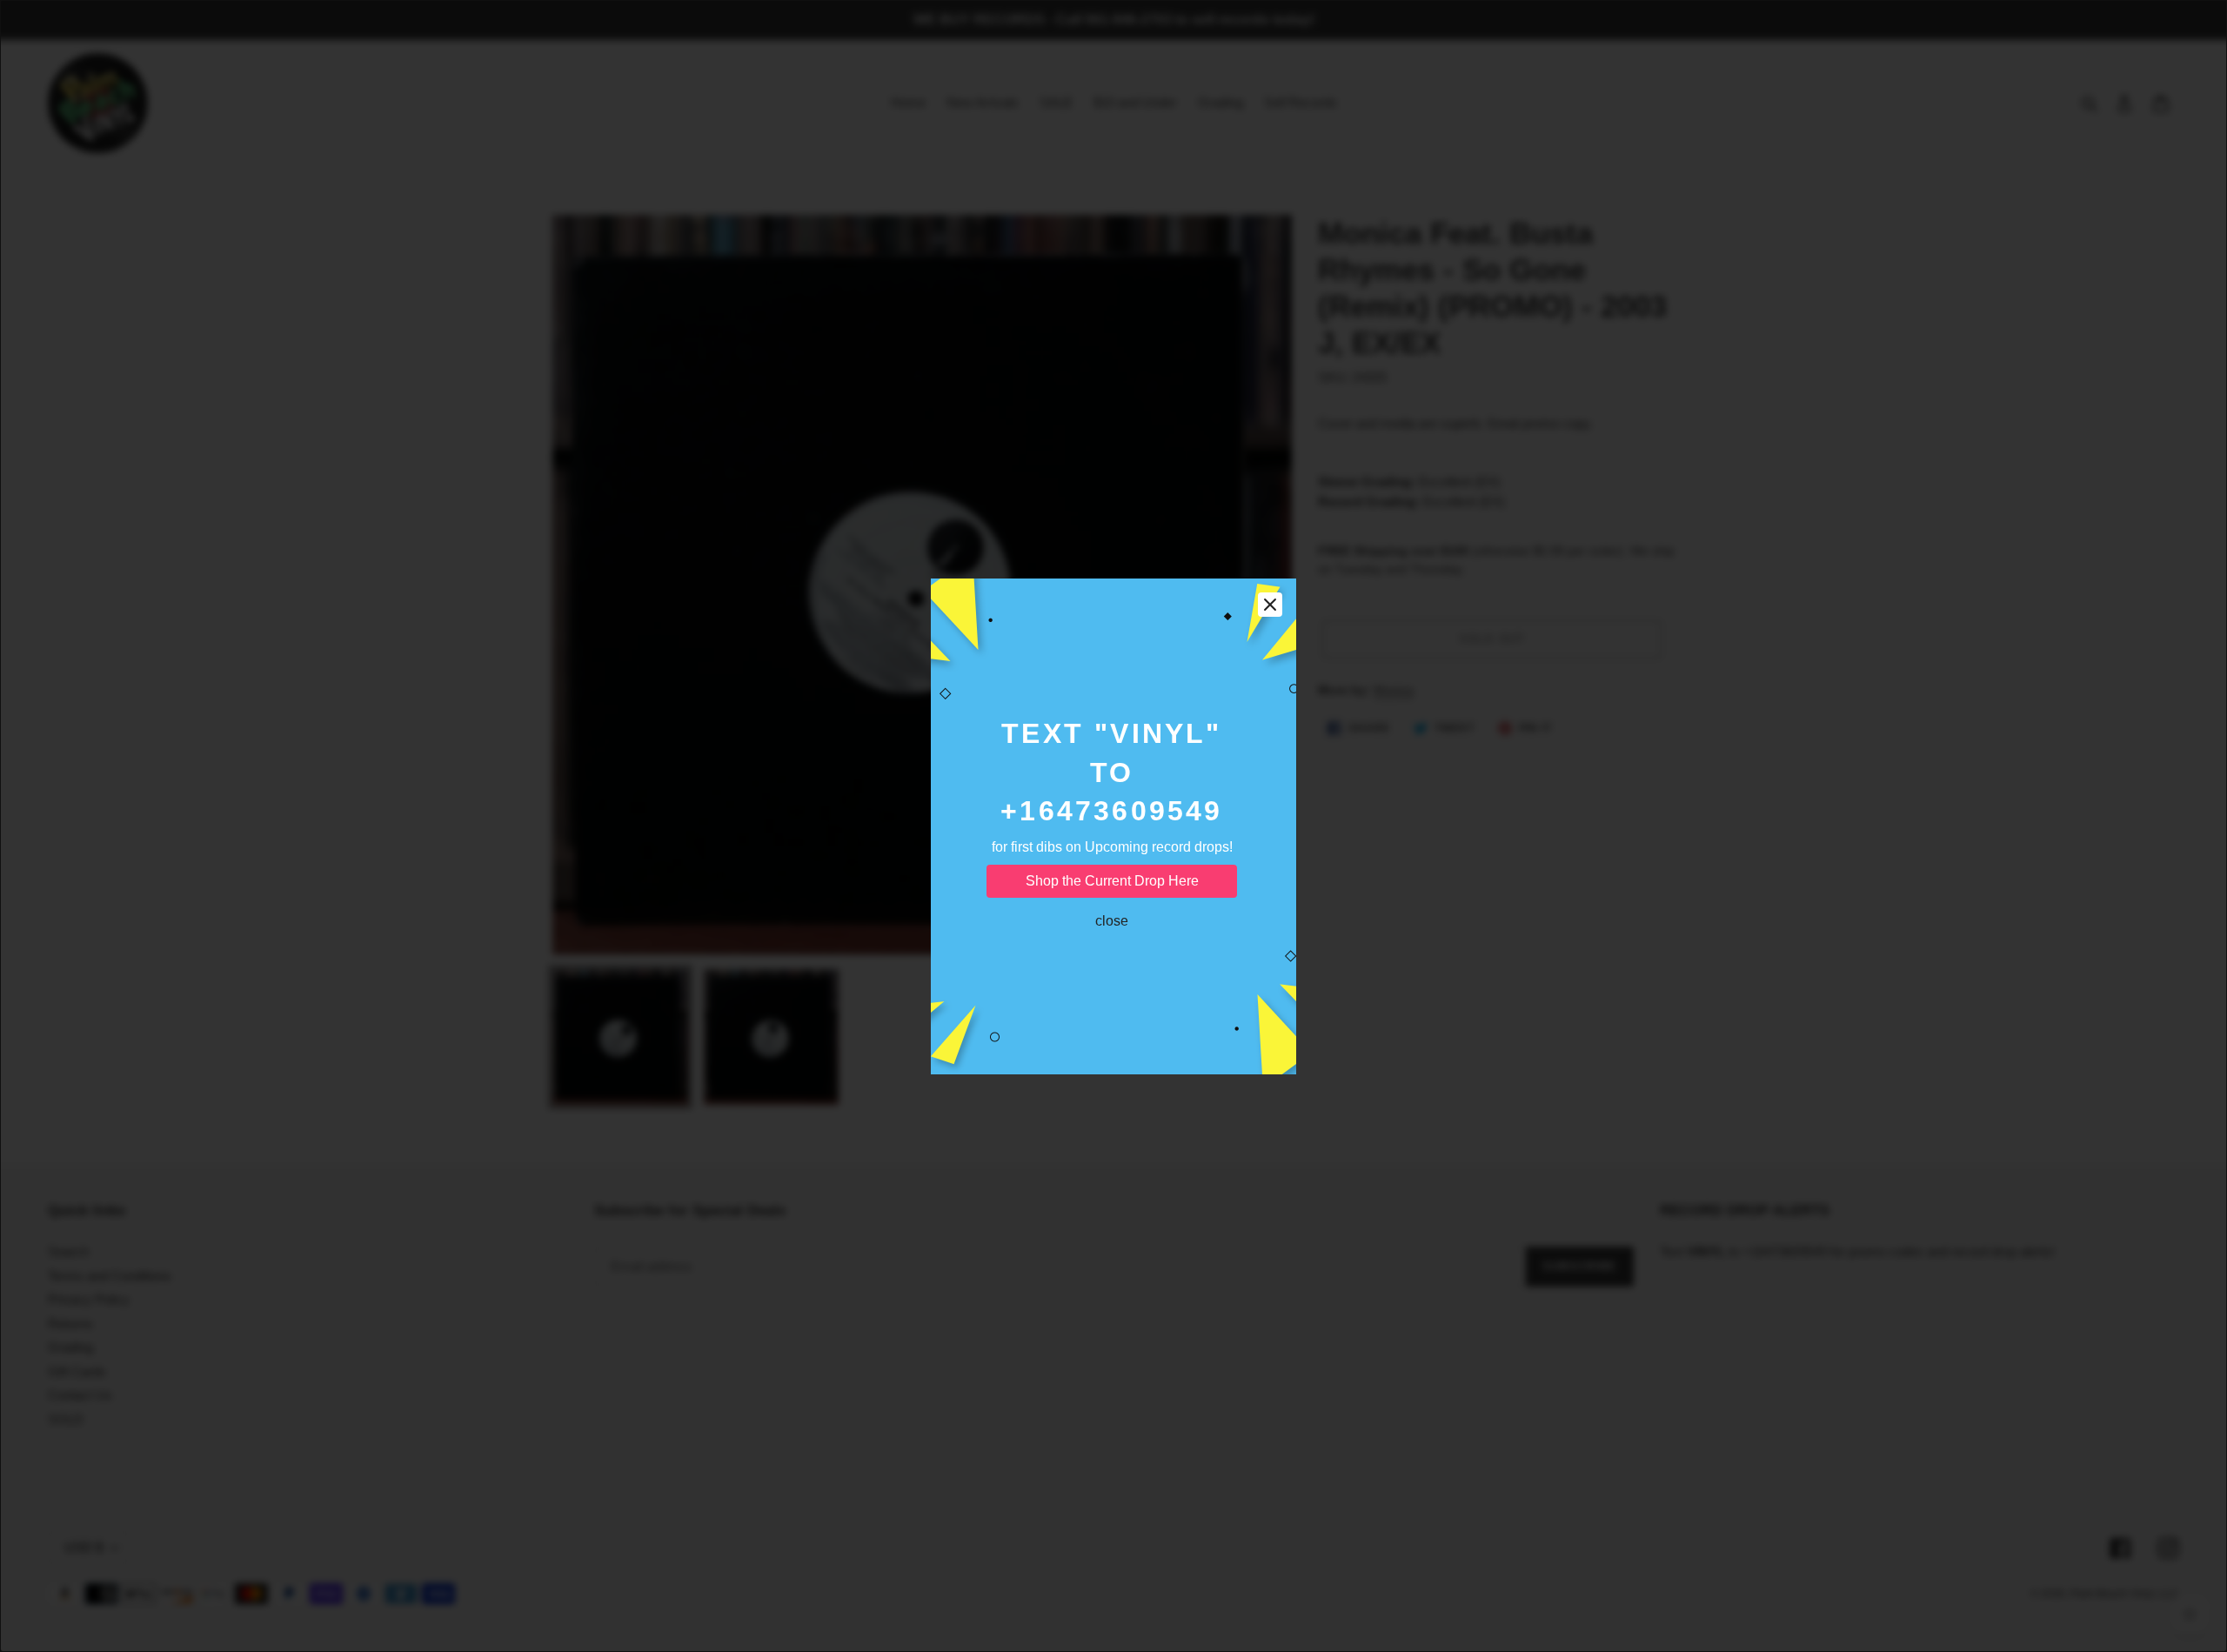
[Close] (1270, 605)
